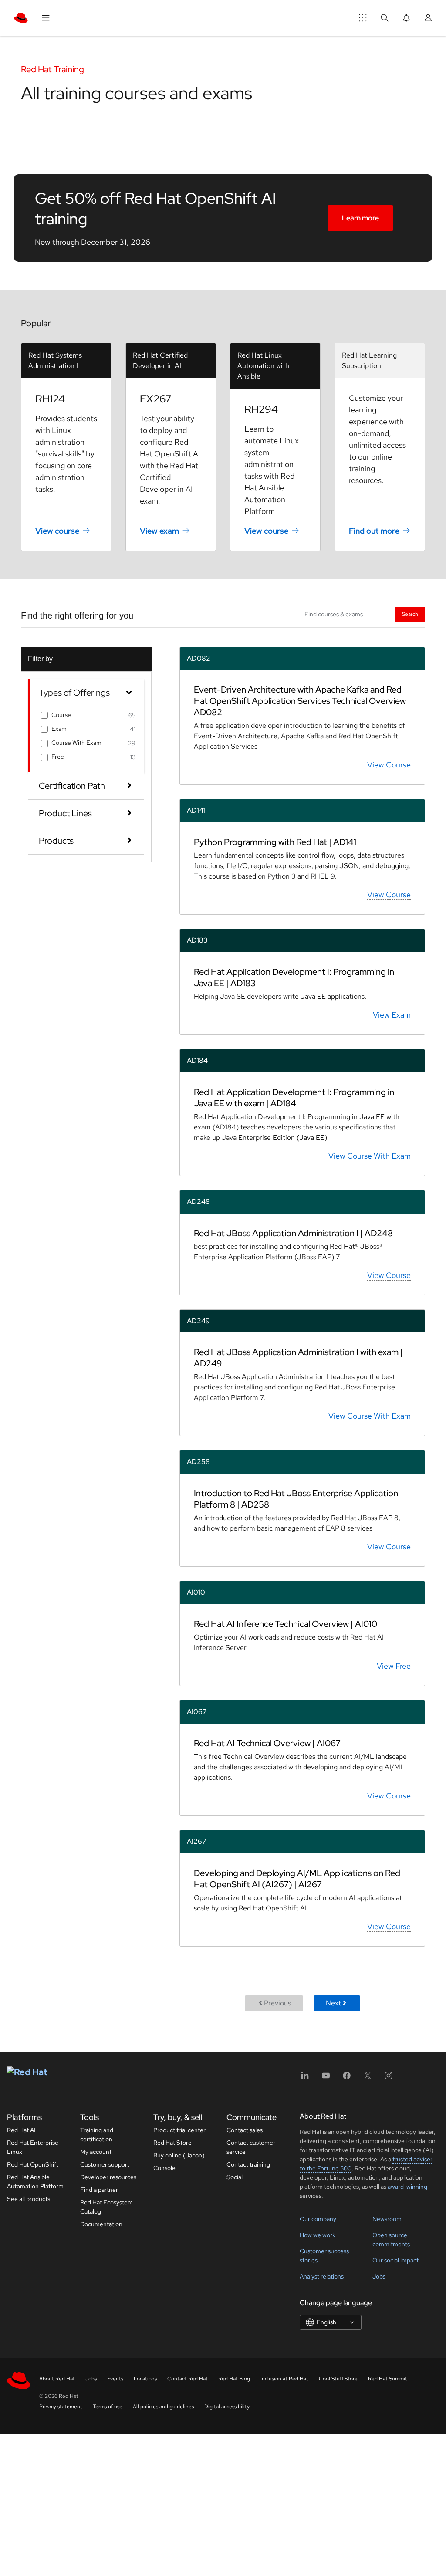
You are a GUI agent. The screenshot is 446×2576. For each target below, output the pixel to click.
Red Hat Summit (388, 2379)
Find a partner (99, 2190)
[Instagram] (389, 2078)
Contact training (248, 2164)
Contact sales (245, 2130)
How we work (318, 2235)
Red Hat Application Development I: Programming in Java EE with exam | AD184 (294, 1098)
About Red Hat (57, 2379)
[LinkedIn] (305, 2078)
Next (333, 2003)
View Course (389, 765)
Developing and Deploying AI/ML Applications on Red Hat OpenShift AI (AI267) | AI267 (297, 1879)
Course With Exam (76, 743)
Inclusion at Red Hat (284, 2379)
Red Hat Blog (234, 2379)
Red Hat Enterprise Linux (33, 2147)
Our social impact (395, 2260)
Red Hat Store (172, 2143)
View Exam (392, 1015)
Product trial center (179, 2130)
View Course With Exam (370, 1156)
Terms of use (108, 2407)
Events (115, 2379)
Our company (318, 2219)
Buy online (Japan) (179, 2155)
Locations (145, 2379)
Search (410, 614)
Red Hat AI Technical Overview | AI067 (267, 1743)
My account (96, 2152)
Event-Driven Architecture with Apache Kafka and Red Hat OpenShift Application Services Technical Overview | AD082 (302, 701)
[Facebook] (347, 2078)
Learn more (360, 218)
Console (164, 2168)
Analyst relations (322, 2276)
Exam (59, 729)
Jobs (379, 2276)
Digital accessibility (227, 2407)
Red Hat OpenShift (33, 2164)
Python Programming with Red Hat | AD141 (275, 842)
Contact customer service (251, 2147)
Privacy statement (61, 2407)
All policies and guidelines (163, 2407)
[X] (368, 2078)
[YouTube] (326, 2078)
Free (58, 757)
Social (235, 2177)
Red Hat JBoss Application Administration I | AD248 (293, 1233)
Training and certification (97, 2135)
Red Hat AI (21, 2130)
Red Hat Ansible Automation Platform (35, 2182)
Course (61, 715)
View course (57, 531)
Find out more (374, 531)
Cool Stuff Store (338, 2379)
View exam (159, 531)
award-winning (407, 2187)
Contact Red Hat (188, 2379)
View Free (394, 1666)
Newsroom (387, 2219)
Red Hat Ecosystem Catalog (106, 2207)
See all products (29, 2199)
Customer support (105, 2164)
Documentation (101, 2224)
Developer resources (108, 2177)
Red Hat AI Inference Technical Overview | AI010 (286, 1624)
